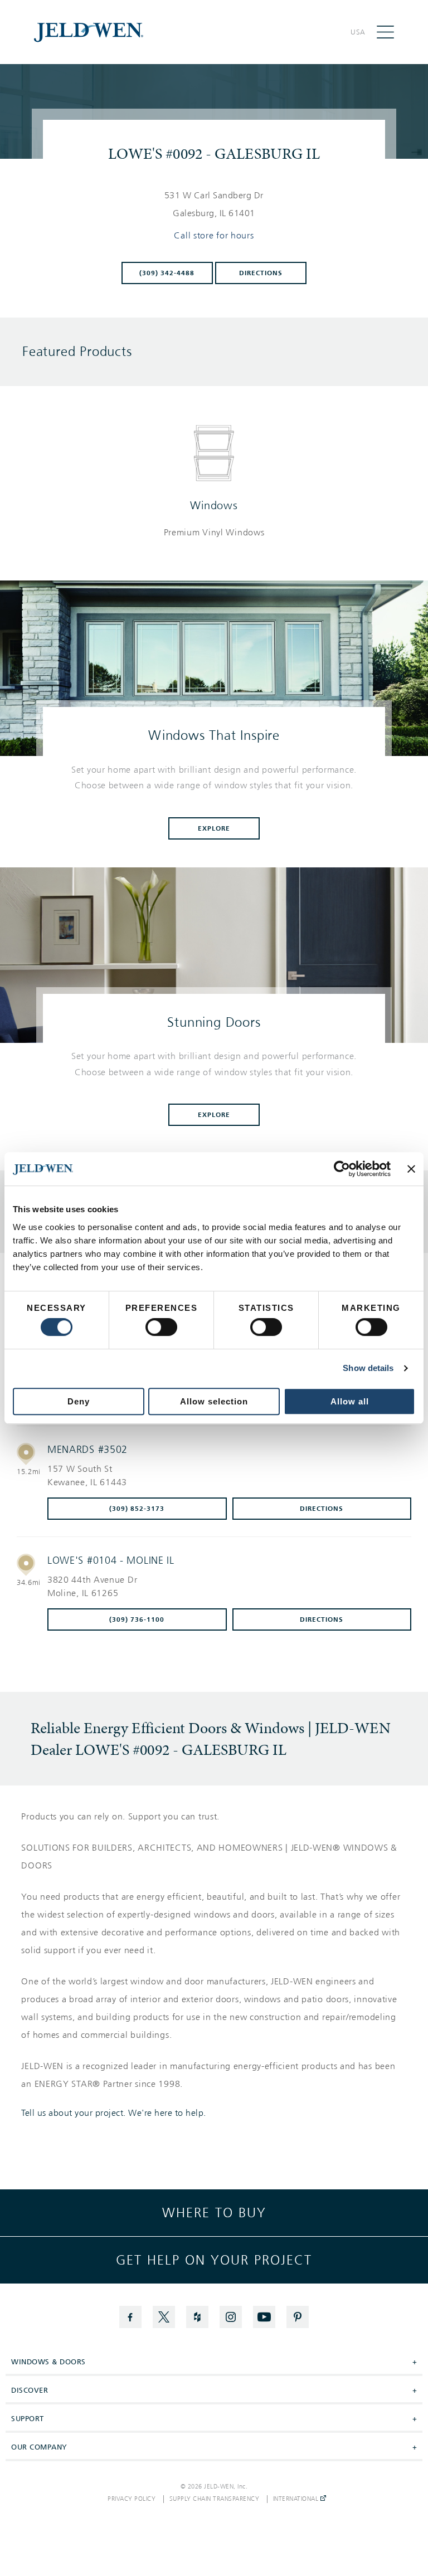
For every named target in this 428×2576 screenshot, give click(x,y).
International (297, 2499)
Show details (368, 1368)
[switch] (161, 1327)
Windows (214, 505)
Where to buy (214, 2213)
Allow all (350, 1401)
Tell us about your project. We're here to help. (114, 2113)
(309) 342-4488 (167, 273)
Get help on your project (214, 2260)
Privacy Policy (132, 2499)
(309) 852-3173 (137, 1509)
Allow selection (214, 1401)
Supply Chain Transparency (215, 2499)
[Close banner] (411, 1169)
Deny (79, 1401)
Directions (261, 273)
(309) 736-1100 (137, 1619)
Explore (214, 828)
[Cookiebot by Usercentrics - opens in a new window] (342, 1169)
